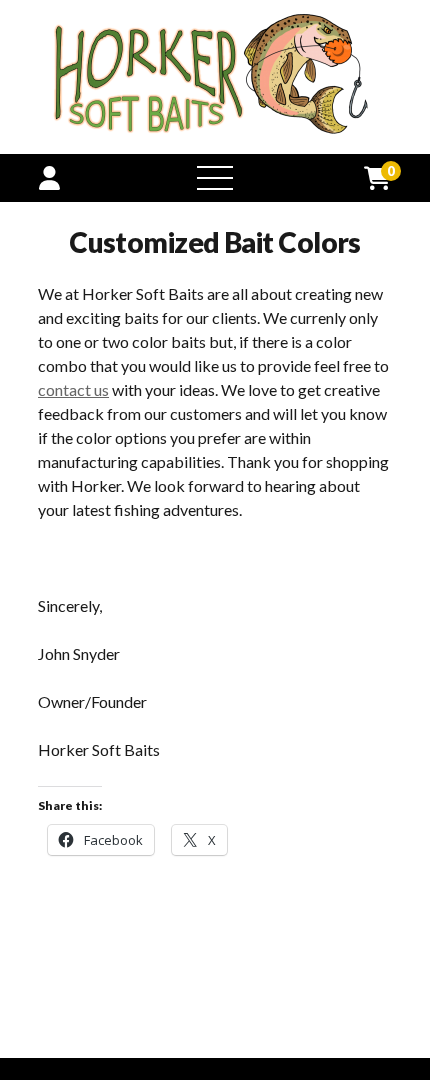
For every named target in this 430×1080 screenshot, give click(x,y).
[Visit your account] (49, 177)
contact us (73, 389)
